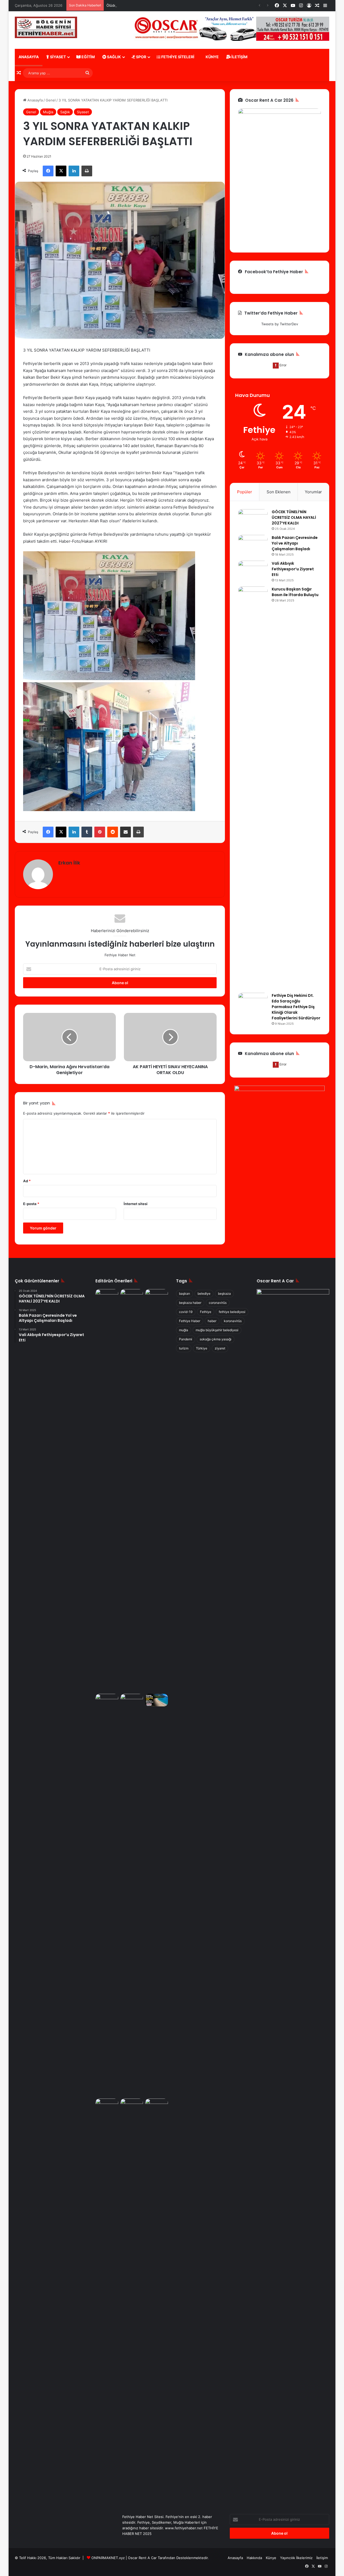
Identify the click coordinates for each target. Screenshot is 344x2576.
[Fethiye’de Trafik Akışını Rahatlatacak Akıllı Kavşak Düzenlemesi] (107, 1296)
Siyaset (58, 57)
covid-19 (186, 1312)
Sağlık (114, 57)
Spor (141, 57)
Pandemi (186, 1339)
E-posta (31, 1204)
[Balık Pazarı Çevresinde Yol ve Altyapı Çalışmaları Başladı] (253, 545)
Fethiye (206, 1312)
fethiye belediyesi (232, 1312)
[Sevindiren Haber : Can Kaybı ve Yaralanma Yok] (157, 1490)
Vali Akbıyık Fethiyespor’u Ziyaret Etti (293, 569)
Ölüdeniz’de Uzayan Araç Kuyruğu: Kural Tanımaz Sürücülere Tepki (162, 5)
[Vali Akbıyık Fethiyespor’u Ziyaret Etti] (253, 571)
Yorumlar (313, 492)
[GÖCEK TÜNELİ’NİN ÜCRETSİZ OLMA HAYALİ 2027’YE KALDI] (253, 519)
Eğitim (88, 57)
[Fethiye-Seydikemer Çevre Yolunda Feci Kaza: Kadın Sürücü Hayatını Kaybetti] (157, 2300)
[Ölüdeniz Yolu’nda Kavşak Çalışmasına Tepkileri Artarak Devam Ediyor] (132, 2105)
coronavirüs (218, 1303)
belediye (204, 1294)
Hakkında (254, 2558)
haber (212, 1321)
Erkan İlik (69, 863)
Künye (212, 57)
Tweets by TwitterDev (280, 324)
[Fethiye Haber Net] (46, 27)
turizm (184, 1348)
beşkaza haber (190, 1303)
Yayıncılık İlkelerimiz (296, 2558)
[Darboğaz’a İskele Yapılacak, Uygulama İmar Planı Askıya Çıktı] (132, 1895)
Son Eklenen (279, 492)
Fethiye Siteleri (177, 57)
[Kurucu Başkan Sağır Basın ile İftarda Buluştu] (253, 788)
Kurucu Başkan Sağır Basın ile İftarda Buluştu (295, 592)
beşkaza (224, 1294)
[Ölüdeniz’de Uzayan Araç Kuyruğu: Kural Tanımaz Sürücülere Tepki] (107, 2105)
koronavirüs (233, 1321)
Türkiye (202, 1348)
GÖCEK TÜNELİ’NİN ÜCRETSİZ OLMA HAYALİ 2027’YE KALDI (294, 517)
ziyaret (220, 1348)
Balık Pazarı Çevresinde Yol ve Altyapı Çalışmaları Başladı (295, 543)
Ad (27, 1181)
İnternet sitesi (136, 1204)
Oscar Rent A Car (143, 2558)
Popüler (245, 492)
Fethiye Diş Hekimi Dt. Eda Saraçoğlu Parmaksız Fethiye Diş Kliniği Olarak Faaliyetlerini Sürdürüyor (296, 1007)
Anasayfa (29, 57)
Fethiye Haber (190, 1321)
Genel (51, 100)
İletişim (239, 57)
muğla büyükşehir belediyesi (217, 1330)
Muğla (48, 112)
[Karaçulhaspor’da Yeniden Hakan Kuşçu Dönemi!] (107, 1700)
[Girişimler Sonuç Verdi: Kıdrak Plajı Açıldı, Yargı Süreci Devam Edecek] (157, 1700)
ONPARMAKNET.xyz (108, 2558)
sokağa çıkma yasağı (216, 1339)
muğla (184, 1330)
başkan (184, 1294)
